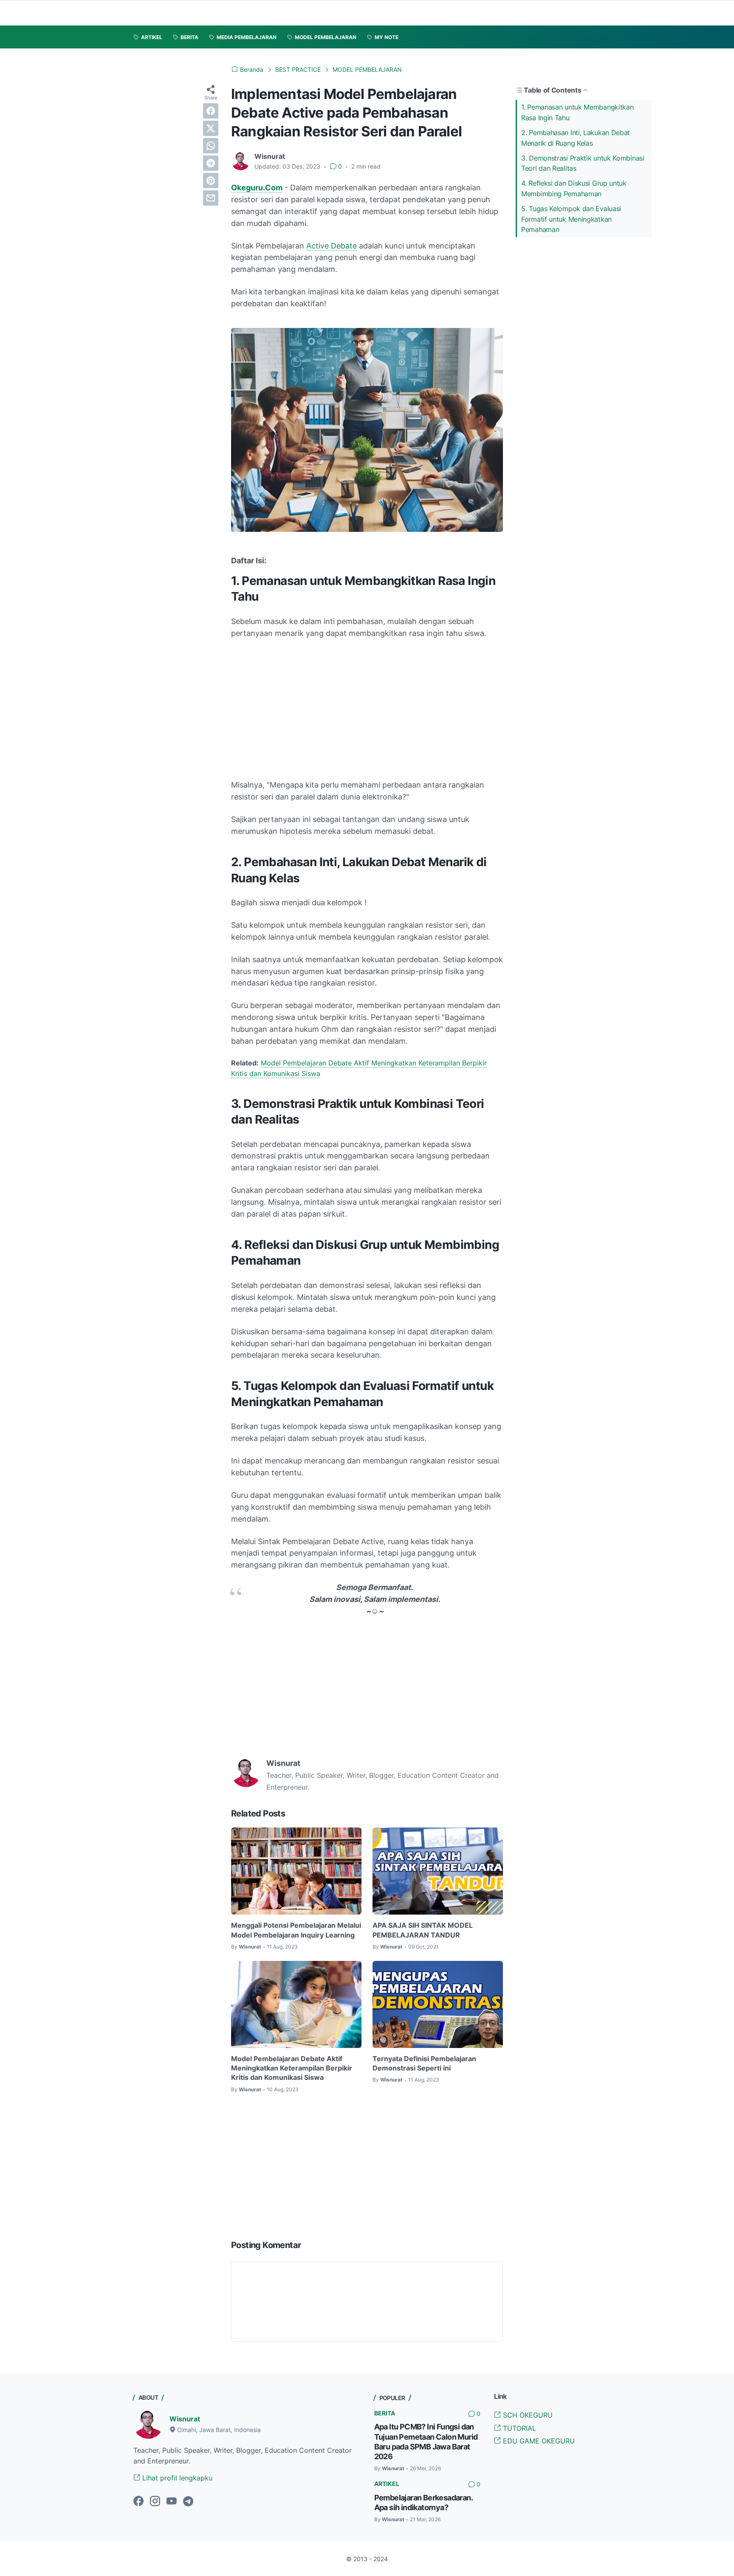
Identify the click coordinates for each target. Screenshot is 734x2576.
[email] (211, 198)
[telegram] (211, 163)
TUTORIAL (518, 2428)
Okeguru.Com (257, 188)
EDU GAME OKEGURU (538, 2441)
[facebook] (211, 111)
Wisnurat (185, 2419)
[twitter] (211, 128)
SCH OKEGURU (527, 2415)
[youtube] (172, 2502)
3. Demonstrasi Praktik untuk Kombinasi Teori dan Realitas (583, 163)
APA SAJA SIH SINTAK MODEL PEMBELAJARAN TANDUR (423, 1930)
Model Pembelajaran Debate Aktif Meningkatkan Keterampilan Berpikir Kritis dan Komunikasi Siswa (292, 2068)
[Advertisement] (367, 709)
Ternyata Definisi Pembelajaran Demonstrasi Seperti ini (424, 2063)
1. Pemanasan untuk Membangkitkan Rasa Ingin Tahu (577, 112)
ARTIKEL (387, 2484)
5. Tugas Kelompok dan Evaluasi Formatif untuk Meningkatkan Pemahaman (571, 219)
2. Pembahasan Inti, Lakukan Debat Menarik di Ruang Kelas (576, 138)
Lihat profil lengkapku (176, 2478)
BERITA (385, 2413)
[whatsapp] (211, 146)
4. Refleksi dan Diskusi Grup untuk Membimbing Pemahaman (574, 188)
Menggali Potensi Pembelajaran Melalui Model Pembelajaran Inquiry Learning (296, 1930)
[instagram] (155, 2502)
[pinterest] (211, 181)
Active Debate (332, 246)
